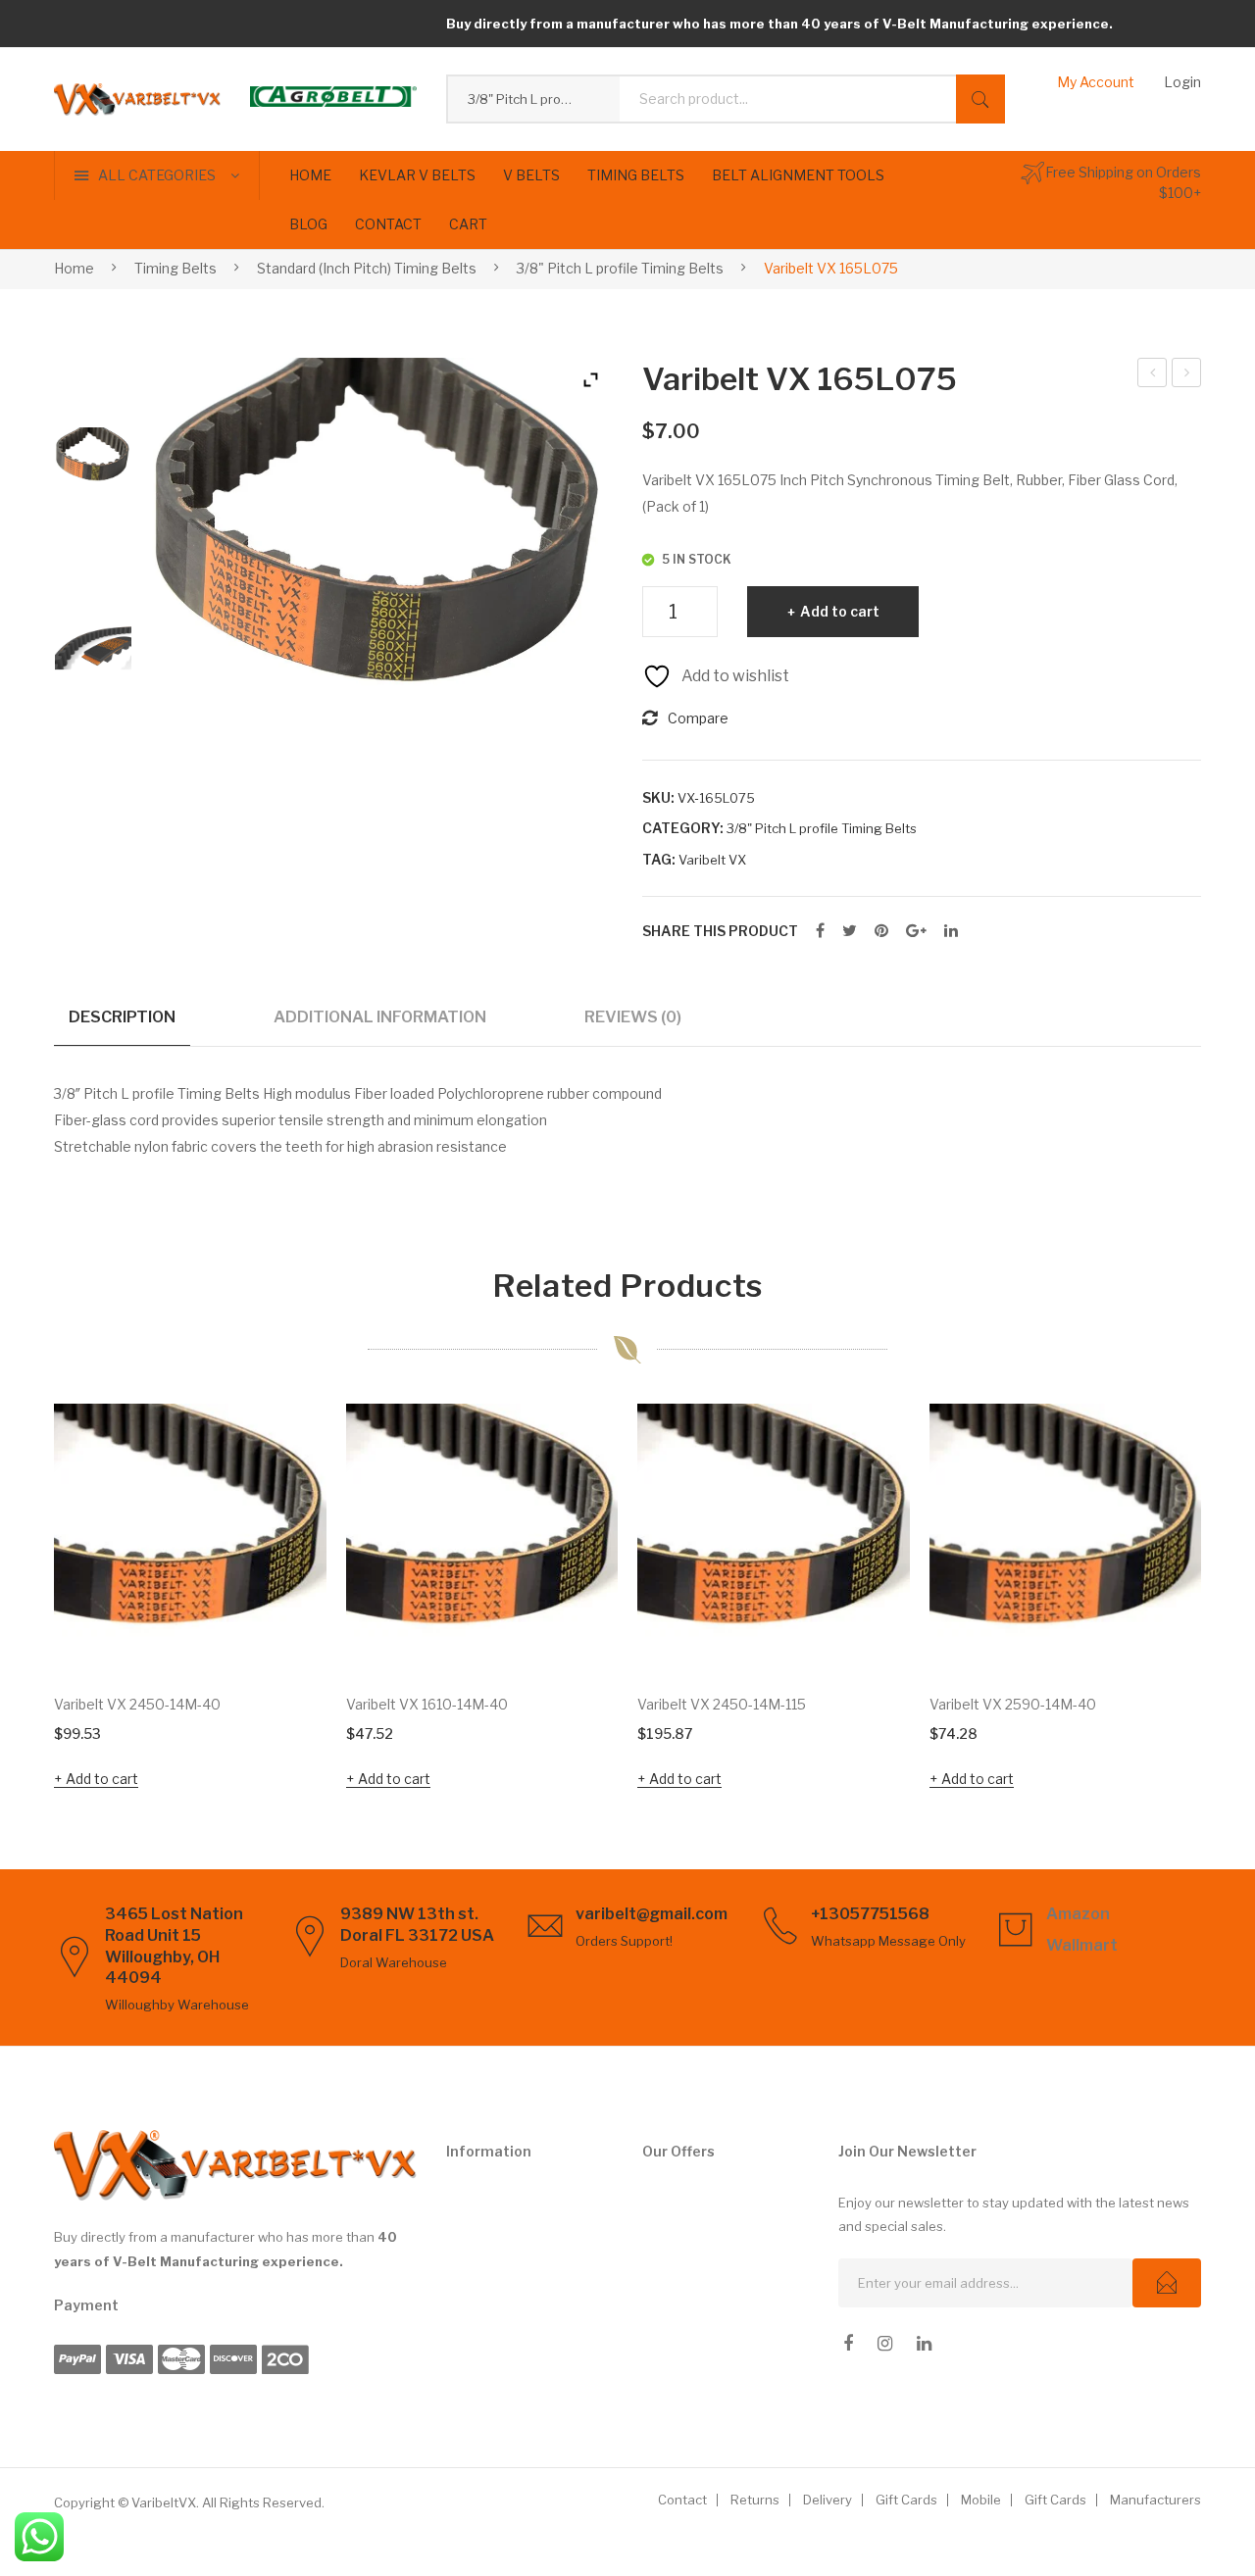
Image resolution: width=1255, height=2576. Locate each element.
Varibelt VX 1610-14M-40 (427, 1704)
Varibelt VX (712, 860)
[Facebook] (820, 931)
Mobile (981, 2500)
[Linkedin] (924, 2344)
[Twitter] (850, 931)
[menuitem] (310, 175)
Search (980, 99)
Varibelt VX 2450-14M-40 (137, 1704)
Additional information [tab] (380, 1016)
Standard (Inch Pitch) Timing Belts (367, 268)
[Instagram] (885, 2344)
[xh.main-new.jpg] (93, 466)
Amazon (1078, 1914)
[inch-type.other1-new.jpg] (93, 648)
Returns (755, 2500)
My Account (1096, 82)
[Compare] (285, 1505)
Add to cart (840, 611)
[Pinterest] (881, 931)
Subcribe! (1167, 2283)
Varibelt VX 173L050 (1187, 375)
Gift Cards (906, 2500)
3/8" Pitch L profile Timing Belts (620, 268)
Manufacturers (1155, 2500)
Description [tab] (122, 1016)
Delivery (828, 2500)
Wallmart (1082, 1945)
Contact (682, 2500)
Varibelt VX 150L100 (1153, 375)
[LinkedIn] (951, 931)
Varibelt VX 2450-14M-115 (722, 1704)
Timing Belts (176, 268)
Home (74, 268)
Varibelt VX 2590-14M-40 (1013, 1704)
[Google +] (916, 931)
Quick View (284, 1634)
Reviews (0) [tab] (633, 1016)
